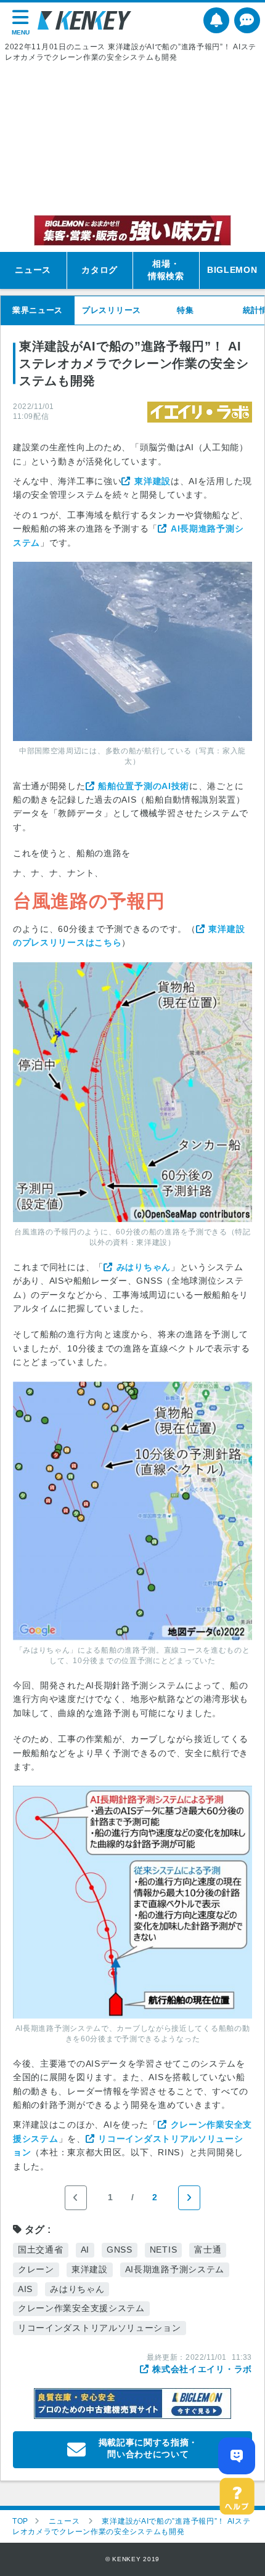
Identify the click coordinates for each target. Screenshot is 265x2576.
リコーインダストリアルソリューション (100, 2328)
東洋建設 (153, 481)
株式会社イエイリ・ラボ (202, 2369)
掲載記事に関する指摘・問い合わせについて (149, 2448)
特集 (185, 310)
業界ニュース (38, 310)
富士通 (208, 2250)
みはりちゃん (144, 1267)
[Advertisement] (132, 139)
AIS (25, 2289)
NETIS (164, 2250)
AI (85, 2250)
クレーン (36, 2269)
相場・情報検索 (166, 270)
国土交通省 (41, 2250)
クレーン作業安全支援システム (81, 2308)
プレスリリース (112, 310)
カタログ (100, 270)
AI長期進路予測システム (175, 2269)
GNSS (120, 2250)
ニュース (33, 270)
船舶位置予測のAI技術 (144, 786)
